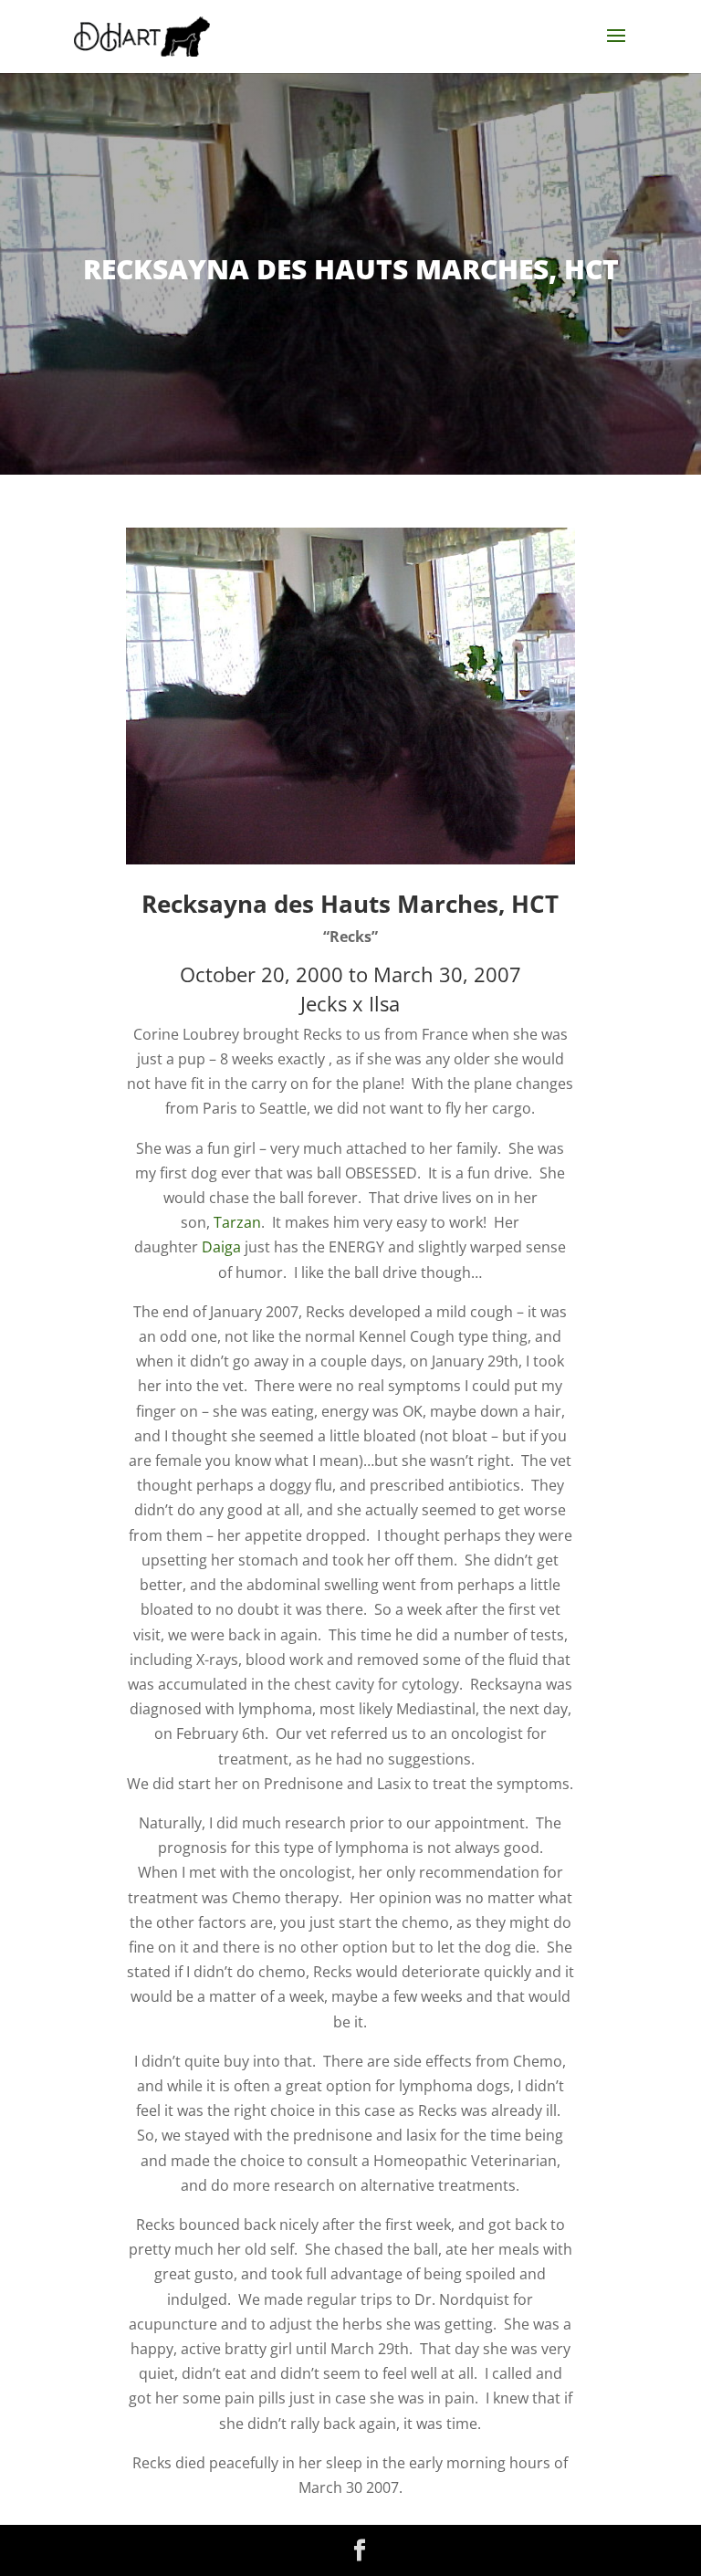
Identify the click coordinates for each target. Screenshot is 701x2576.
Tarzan (237, 1222)
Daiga (221, 1247)
